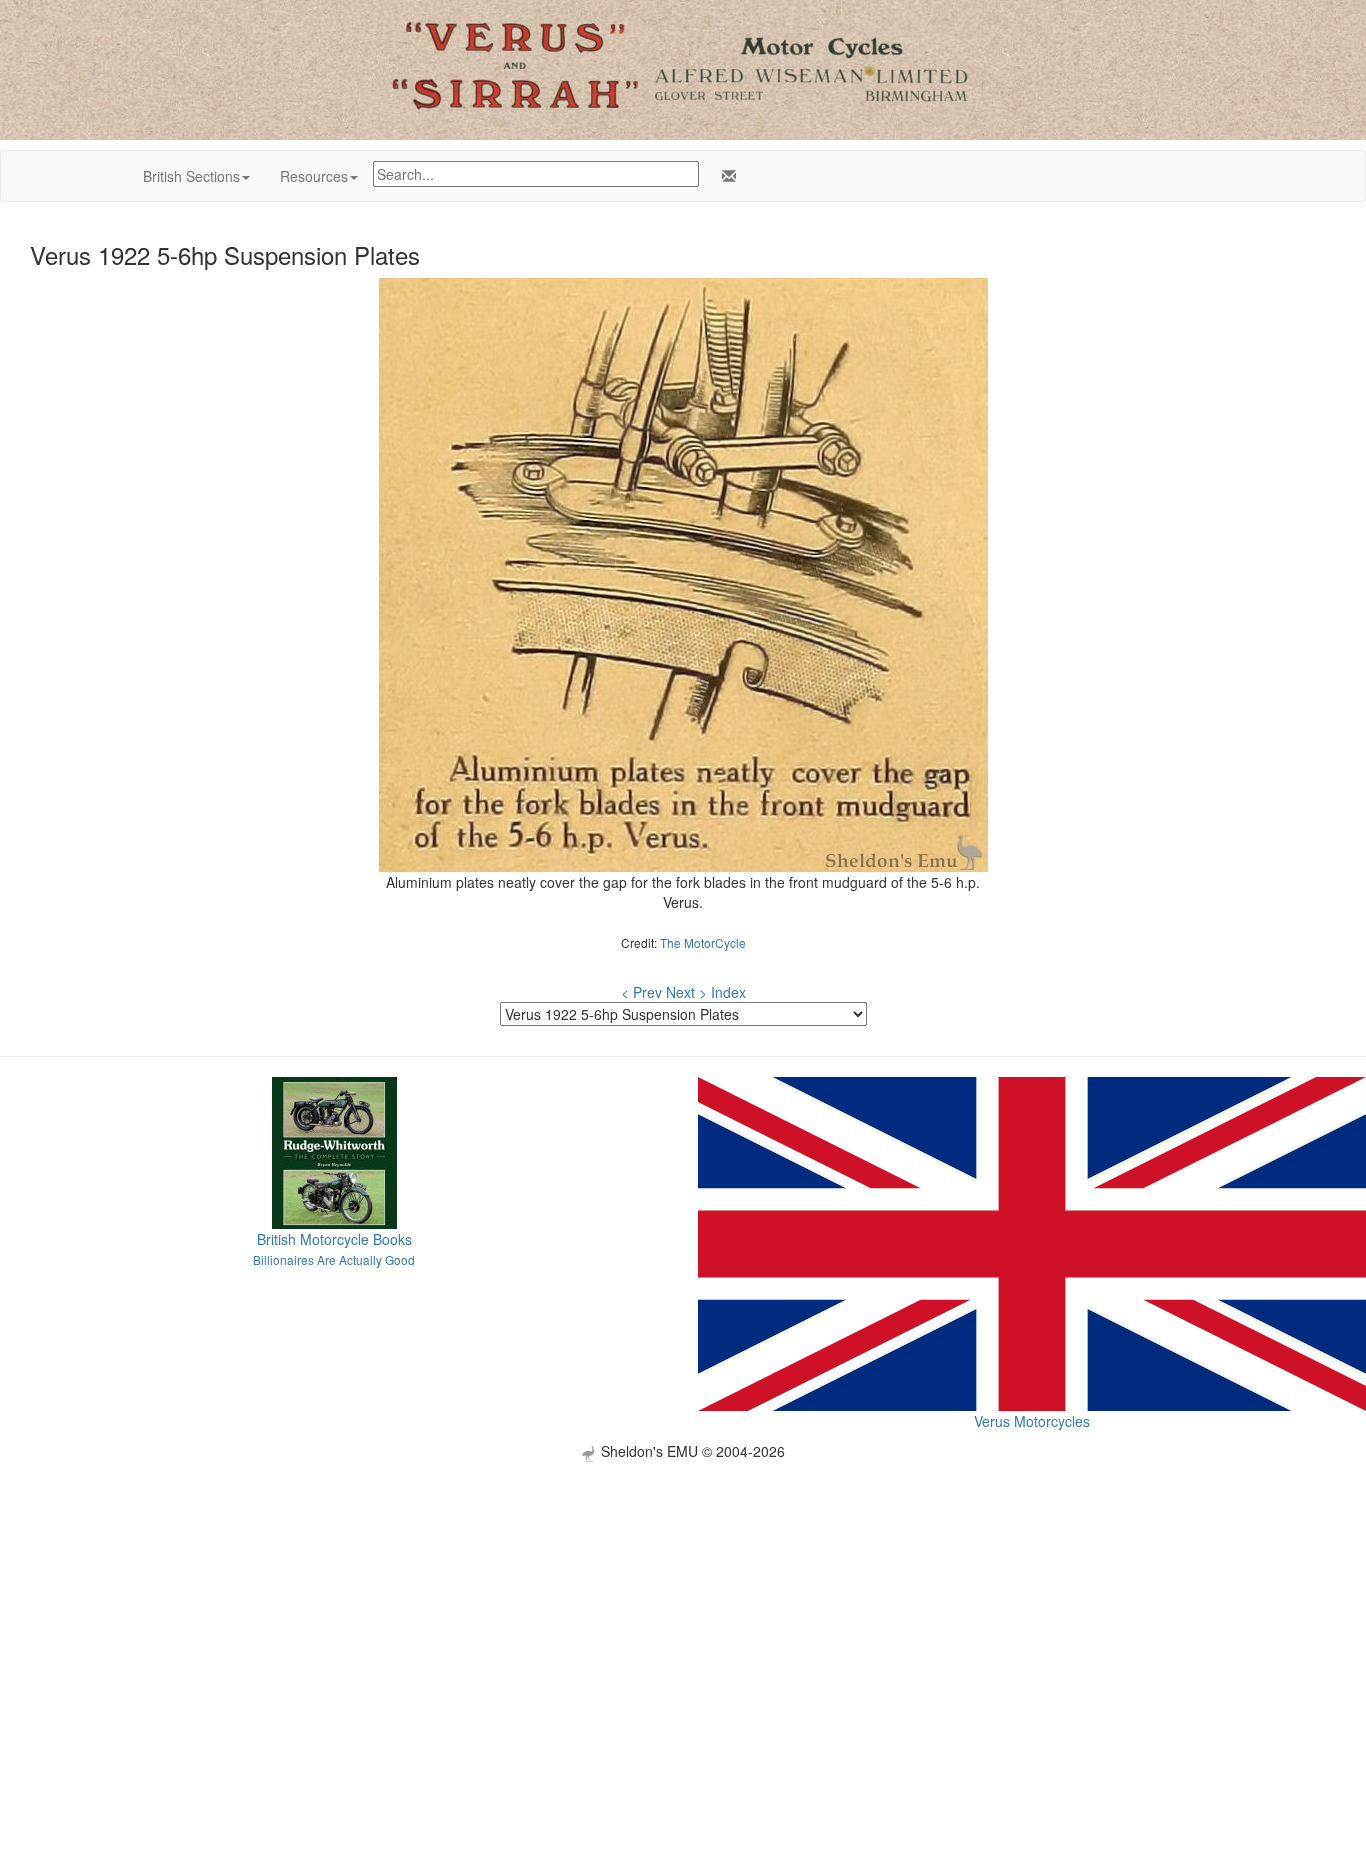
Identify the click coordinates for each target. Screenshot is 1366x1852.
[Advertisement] (683, 1602)
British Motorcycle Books (334, 1239)
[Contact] (725, 176)
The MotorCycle (703, 942)
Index (728, 992)
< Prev (641, 992)
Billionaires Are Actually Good (334, 1259)
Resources (314, 176)
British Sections (191, 176)
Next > (686, 992)
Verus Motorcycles (1032, 1421)
